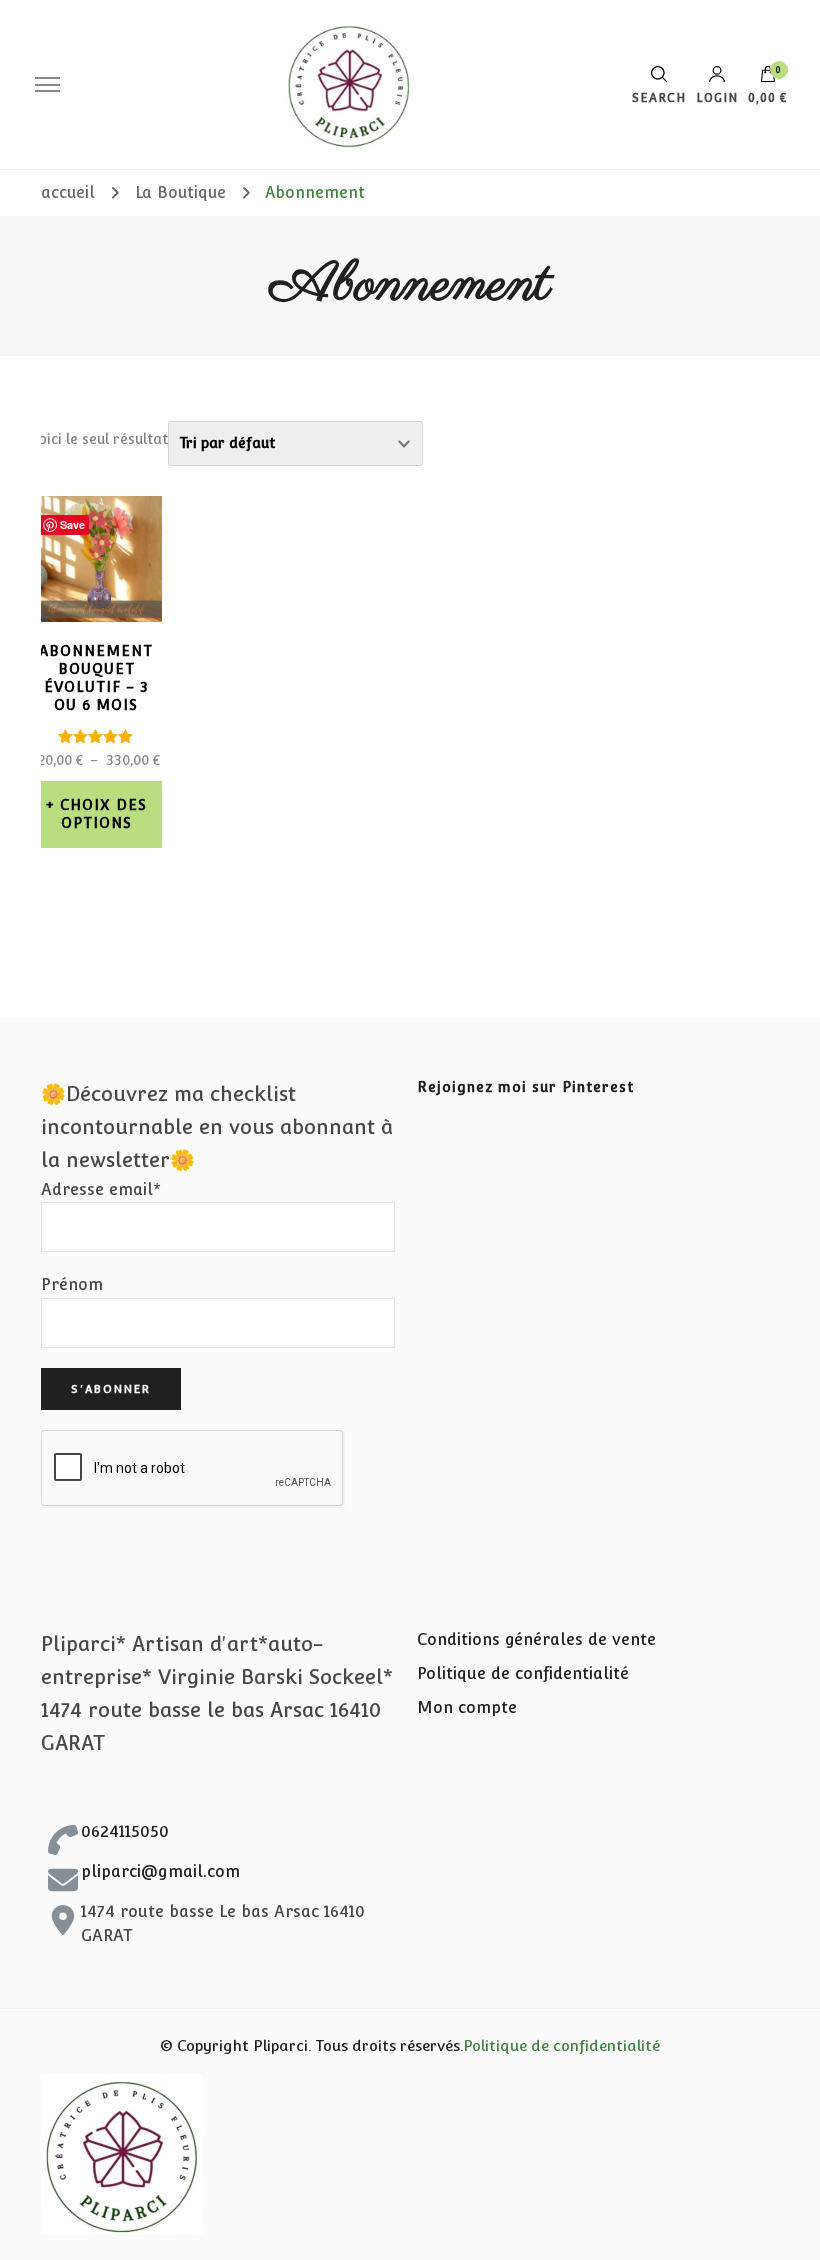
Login (717, 97)
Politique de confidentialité (523, 1673)
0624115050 (125, 1831)
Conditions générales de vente (536, 1639)
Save (72, 524)
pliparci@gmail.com (160, 1871)
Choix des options (103, 814)
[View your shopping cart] (768, 79)
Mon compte (467, 1707)
